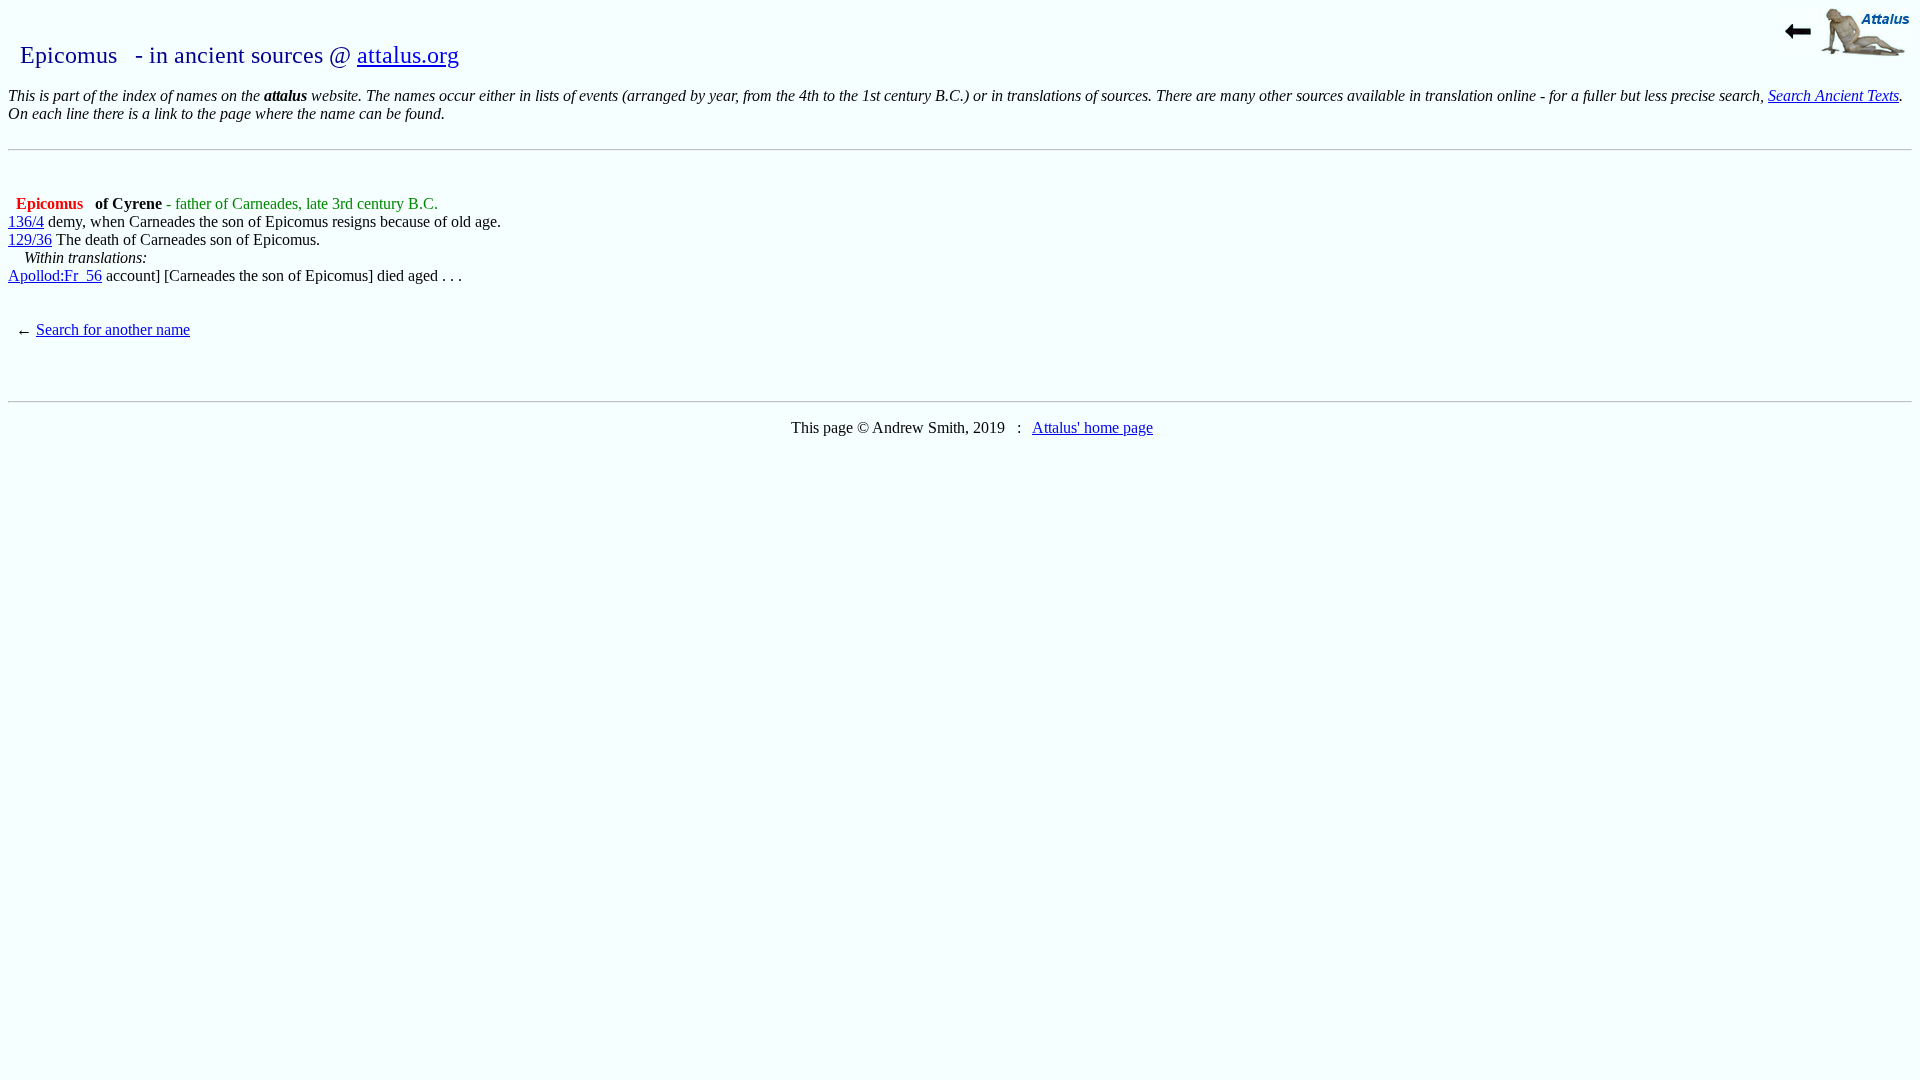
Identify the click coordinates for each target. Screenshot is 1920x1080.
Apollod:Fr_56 (55, 275)
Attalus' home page (1092, 427)
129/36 (30, 239)
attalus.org (408, 55)
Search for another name (113, 329)
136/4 (26, 221)
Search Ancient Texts (1833, 95)
